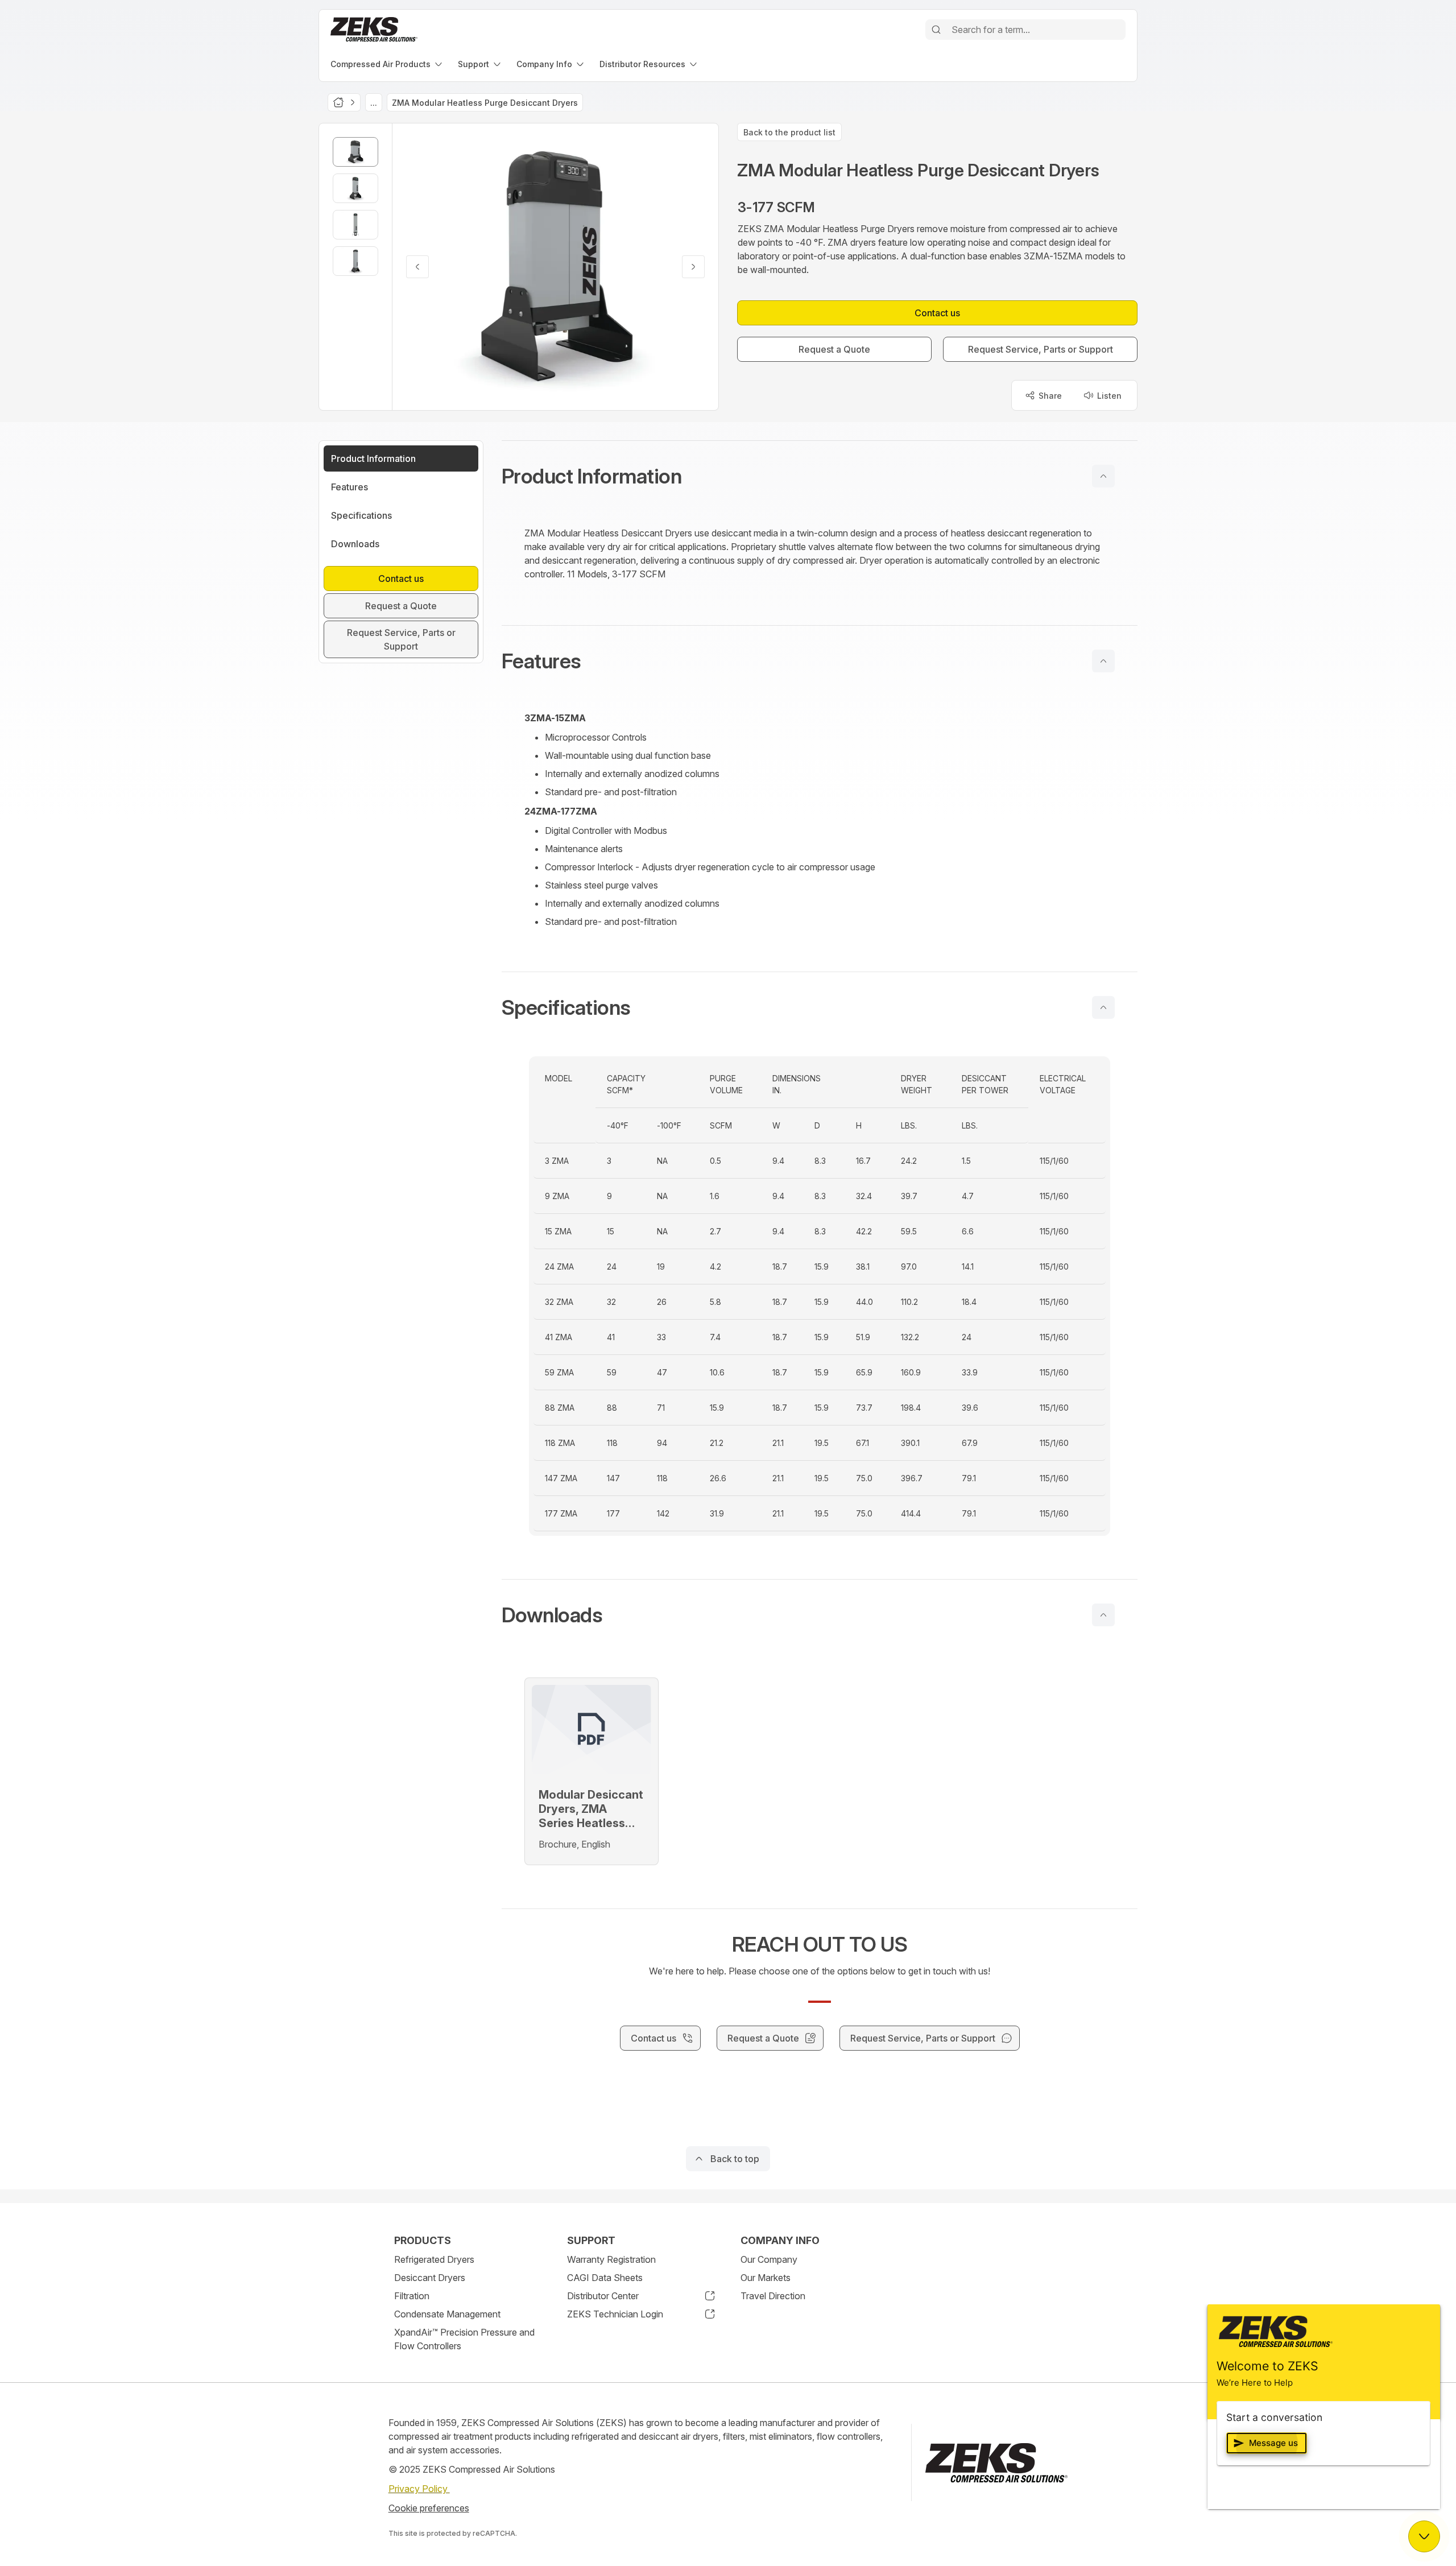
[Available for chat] (1424, 2536)
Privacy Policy (419, 2489)
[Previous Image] (417, 267)
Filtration (412, 2296)
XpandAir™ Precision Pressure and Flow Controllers (464, 2339)
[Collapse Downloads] (1103, 1615)
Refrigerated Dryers (434, 2259)
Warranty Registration (611, 2259)
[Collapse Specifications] (1103, 1007)
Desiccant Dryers (430, 2278)
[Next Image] (693, 267)
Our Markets (766, 2278)
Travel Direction (773, 2296)
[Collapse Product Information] (1103, 476)
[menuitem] (387, 64)
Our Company (769, 2259)
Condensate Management (447, 2314)
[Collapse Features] (1103, 661)
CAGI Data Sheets (605, 2278)
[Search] (936, 30)
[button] (820, 476)
